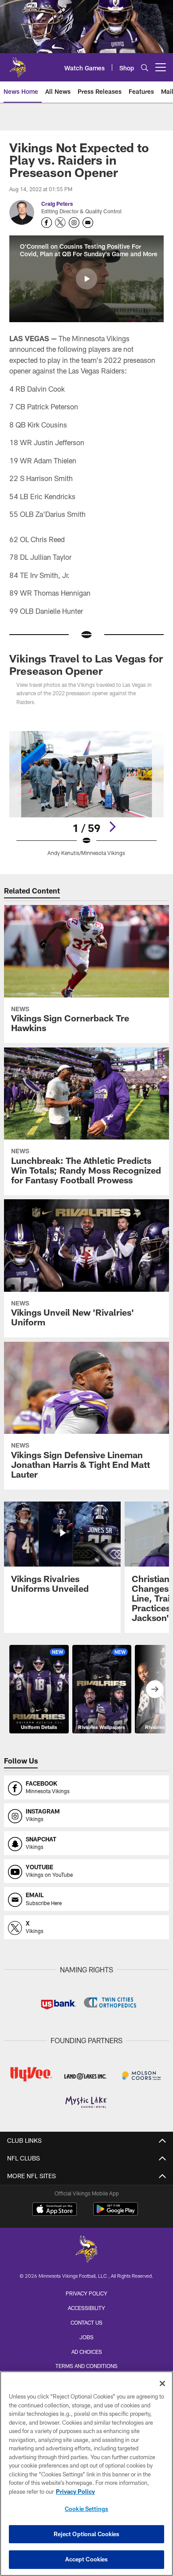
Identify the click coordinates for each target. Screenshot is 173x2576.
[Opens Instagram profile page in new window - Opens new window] (74, 223)
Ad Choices (87, 2352)
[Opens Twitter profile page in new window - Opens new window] (60, 223)
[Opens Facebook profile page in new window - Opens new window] (47, 223)
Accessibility (86, 2308)
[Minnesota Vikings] (86, 2250)
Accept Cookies (87, 2559)
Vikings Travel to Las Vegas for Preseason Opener (86, 664)
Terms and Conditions (86, 2366)
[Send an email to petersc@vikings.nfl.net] (88, 223)
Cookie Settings (86, 2509)
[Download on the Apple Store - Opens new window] (55, 2210)
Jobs (86, 2337)
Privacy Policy (86, 2293)
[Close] (162, 2383)
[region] (86, 2474)
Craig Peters (57, 204)
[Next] (112, 827)
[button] (86, 279)
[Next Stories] (155, 1689)
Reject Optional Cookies (87, 2534)
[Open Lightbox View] (86, 794)
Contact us (86, 2322)
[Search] (145, 67)
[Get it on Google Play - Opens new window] (116, 2213)
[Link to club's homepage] (18, 64)
